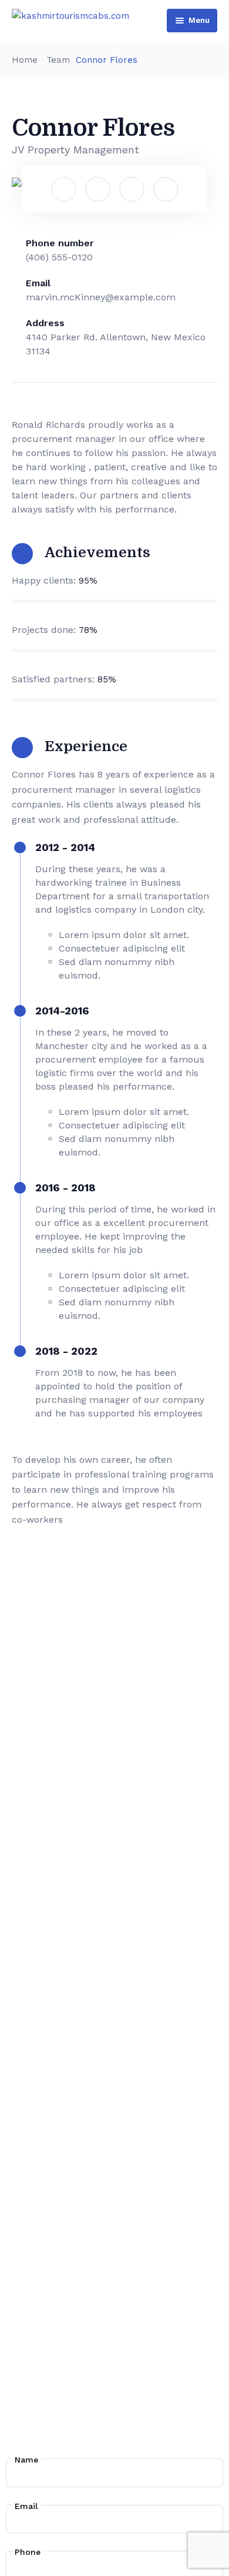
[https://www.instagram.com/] (132, 189)
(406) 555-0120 (59, 257)
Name (26, 2460)
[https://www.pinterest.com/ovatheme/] (166, 189)
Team (58, 60)
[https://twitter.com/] (97, 189)
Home (25, 60)
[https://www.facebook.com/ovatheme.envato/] (63, 189)
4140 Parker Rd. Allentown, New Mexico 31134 (116, 344)
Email (26, 2506)
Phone (28, 2552)
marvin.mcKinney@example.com (101, 297)
